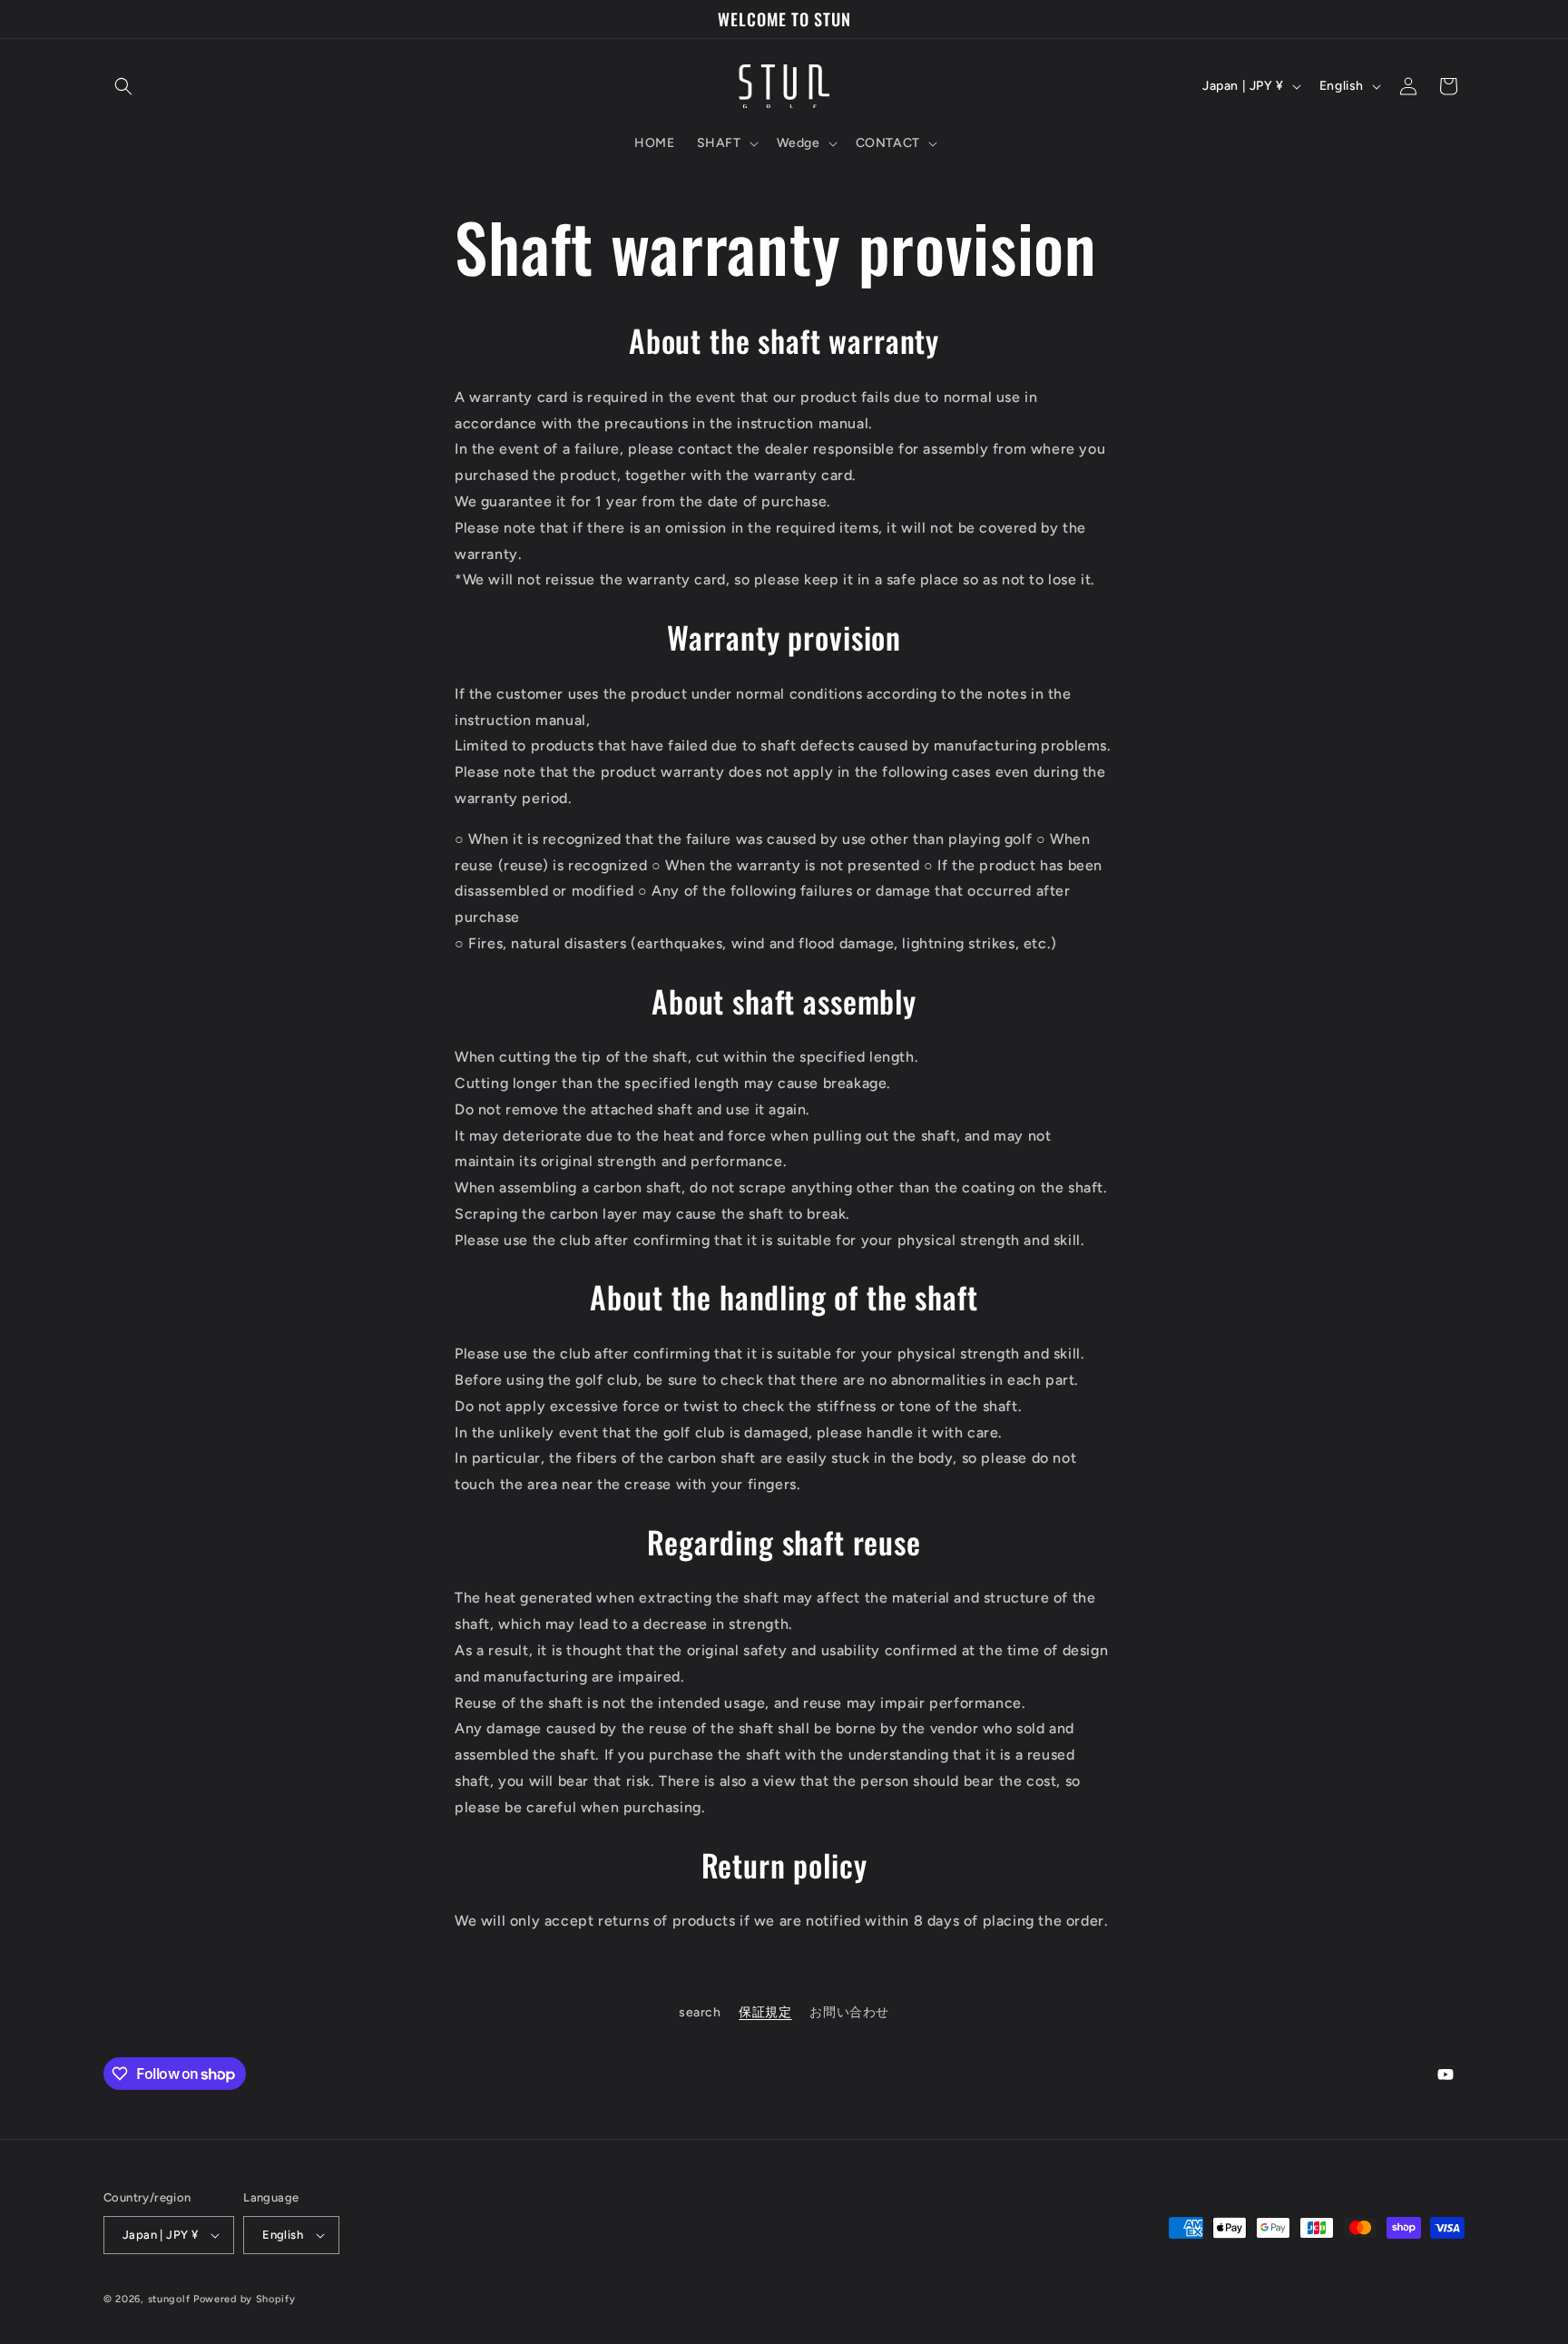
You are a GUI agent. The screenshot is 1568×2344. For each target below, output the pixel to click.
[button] (123, 86)
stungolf (169, 2299)
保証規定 (765, 2012)
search (700, 2012)
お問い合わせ (849, 2012)
